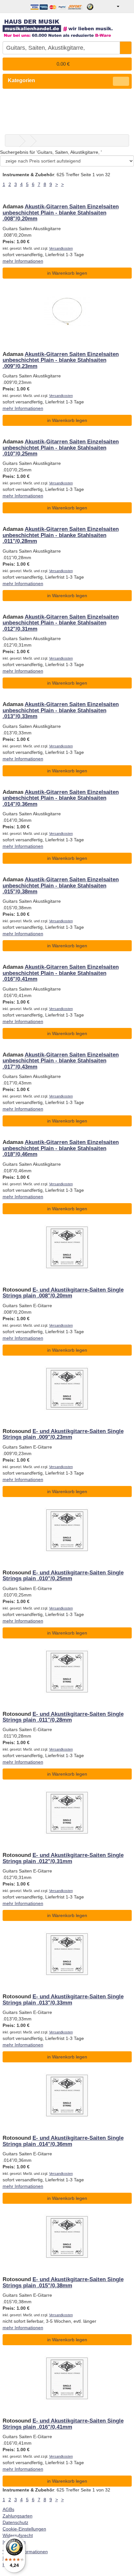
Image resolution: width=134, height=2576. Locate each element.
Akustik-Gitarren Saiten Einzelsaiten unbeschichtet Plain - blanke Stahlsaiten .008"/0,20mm (61, 213)
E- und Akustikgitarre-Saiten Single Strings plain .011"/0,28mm (63, 1717)
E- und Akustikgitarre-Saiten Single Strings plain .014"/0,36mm (63, 2141)
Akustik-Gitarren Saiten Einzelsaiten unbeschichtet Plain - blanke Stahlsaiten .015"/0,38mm (61, 886)
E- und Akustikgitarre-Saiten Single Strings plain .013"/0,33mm (63, 1999)
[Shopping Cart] (126, 7)
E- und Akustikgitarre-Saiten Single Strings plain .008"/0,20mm (63, 1293)
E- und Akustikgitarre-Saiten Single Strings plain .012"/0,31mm (63, 1858)
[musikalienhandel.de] (67, 26)
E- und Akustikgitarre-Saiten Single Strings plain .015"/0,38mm (63, 2282)
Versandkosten (61, 248)
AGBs (8, 2509)
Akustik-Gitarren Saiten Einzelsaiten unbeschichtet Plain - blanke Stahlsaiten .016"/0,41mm (61, 973)
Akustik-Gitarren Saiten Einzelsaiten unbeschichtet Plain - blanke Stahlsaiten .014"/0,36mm (61, 798)
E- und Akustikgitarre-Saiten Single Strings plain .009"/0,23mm (63, 1434)
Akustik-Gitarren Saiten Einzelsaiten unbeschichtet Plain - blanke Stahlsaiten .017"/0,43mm (61, 1061)
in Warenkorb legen (67, 273)
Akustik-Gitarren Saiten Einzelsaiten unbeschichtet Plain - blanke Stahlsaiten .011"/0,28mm (61, 535)
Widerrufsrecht (18, 2535)
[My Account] (113, 7)
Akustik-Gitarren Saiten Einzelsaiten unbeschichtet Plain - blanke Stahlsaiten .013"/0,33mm (61, 710)
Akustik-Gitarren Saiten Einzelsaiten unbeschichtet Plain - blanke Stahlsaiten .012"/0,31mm (61, 623)
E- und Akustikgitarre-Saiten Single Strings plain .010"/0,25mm (63, 1576)
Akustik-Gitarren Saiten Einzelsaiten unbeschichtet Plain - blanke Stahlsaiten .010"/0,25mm (61, 448)
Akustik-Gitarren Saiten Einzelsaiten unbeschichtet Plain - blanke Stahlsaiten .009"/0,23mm (61, 360)
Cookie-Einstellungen (24, 2529)
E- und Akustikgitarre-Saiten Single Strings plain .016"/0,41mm (63, 2424)
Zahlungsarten (18, 2516)
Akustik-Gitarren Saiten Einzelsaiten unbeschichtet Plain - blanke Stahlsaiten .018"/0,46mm (61, 1148)
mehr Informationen (23, 261)
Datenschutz (15, 2522)
